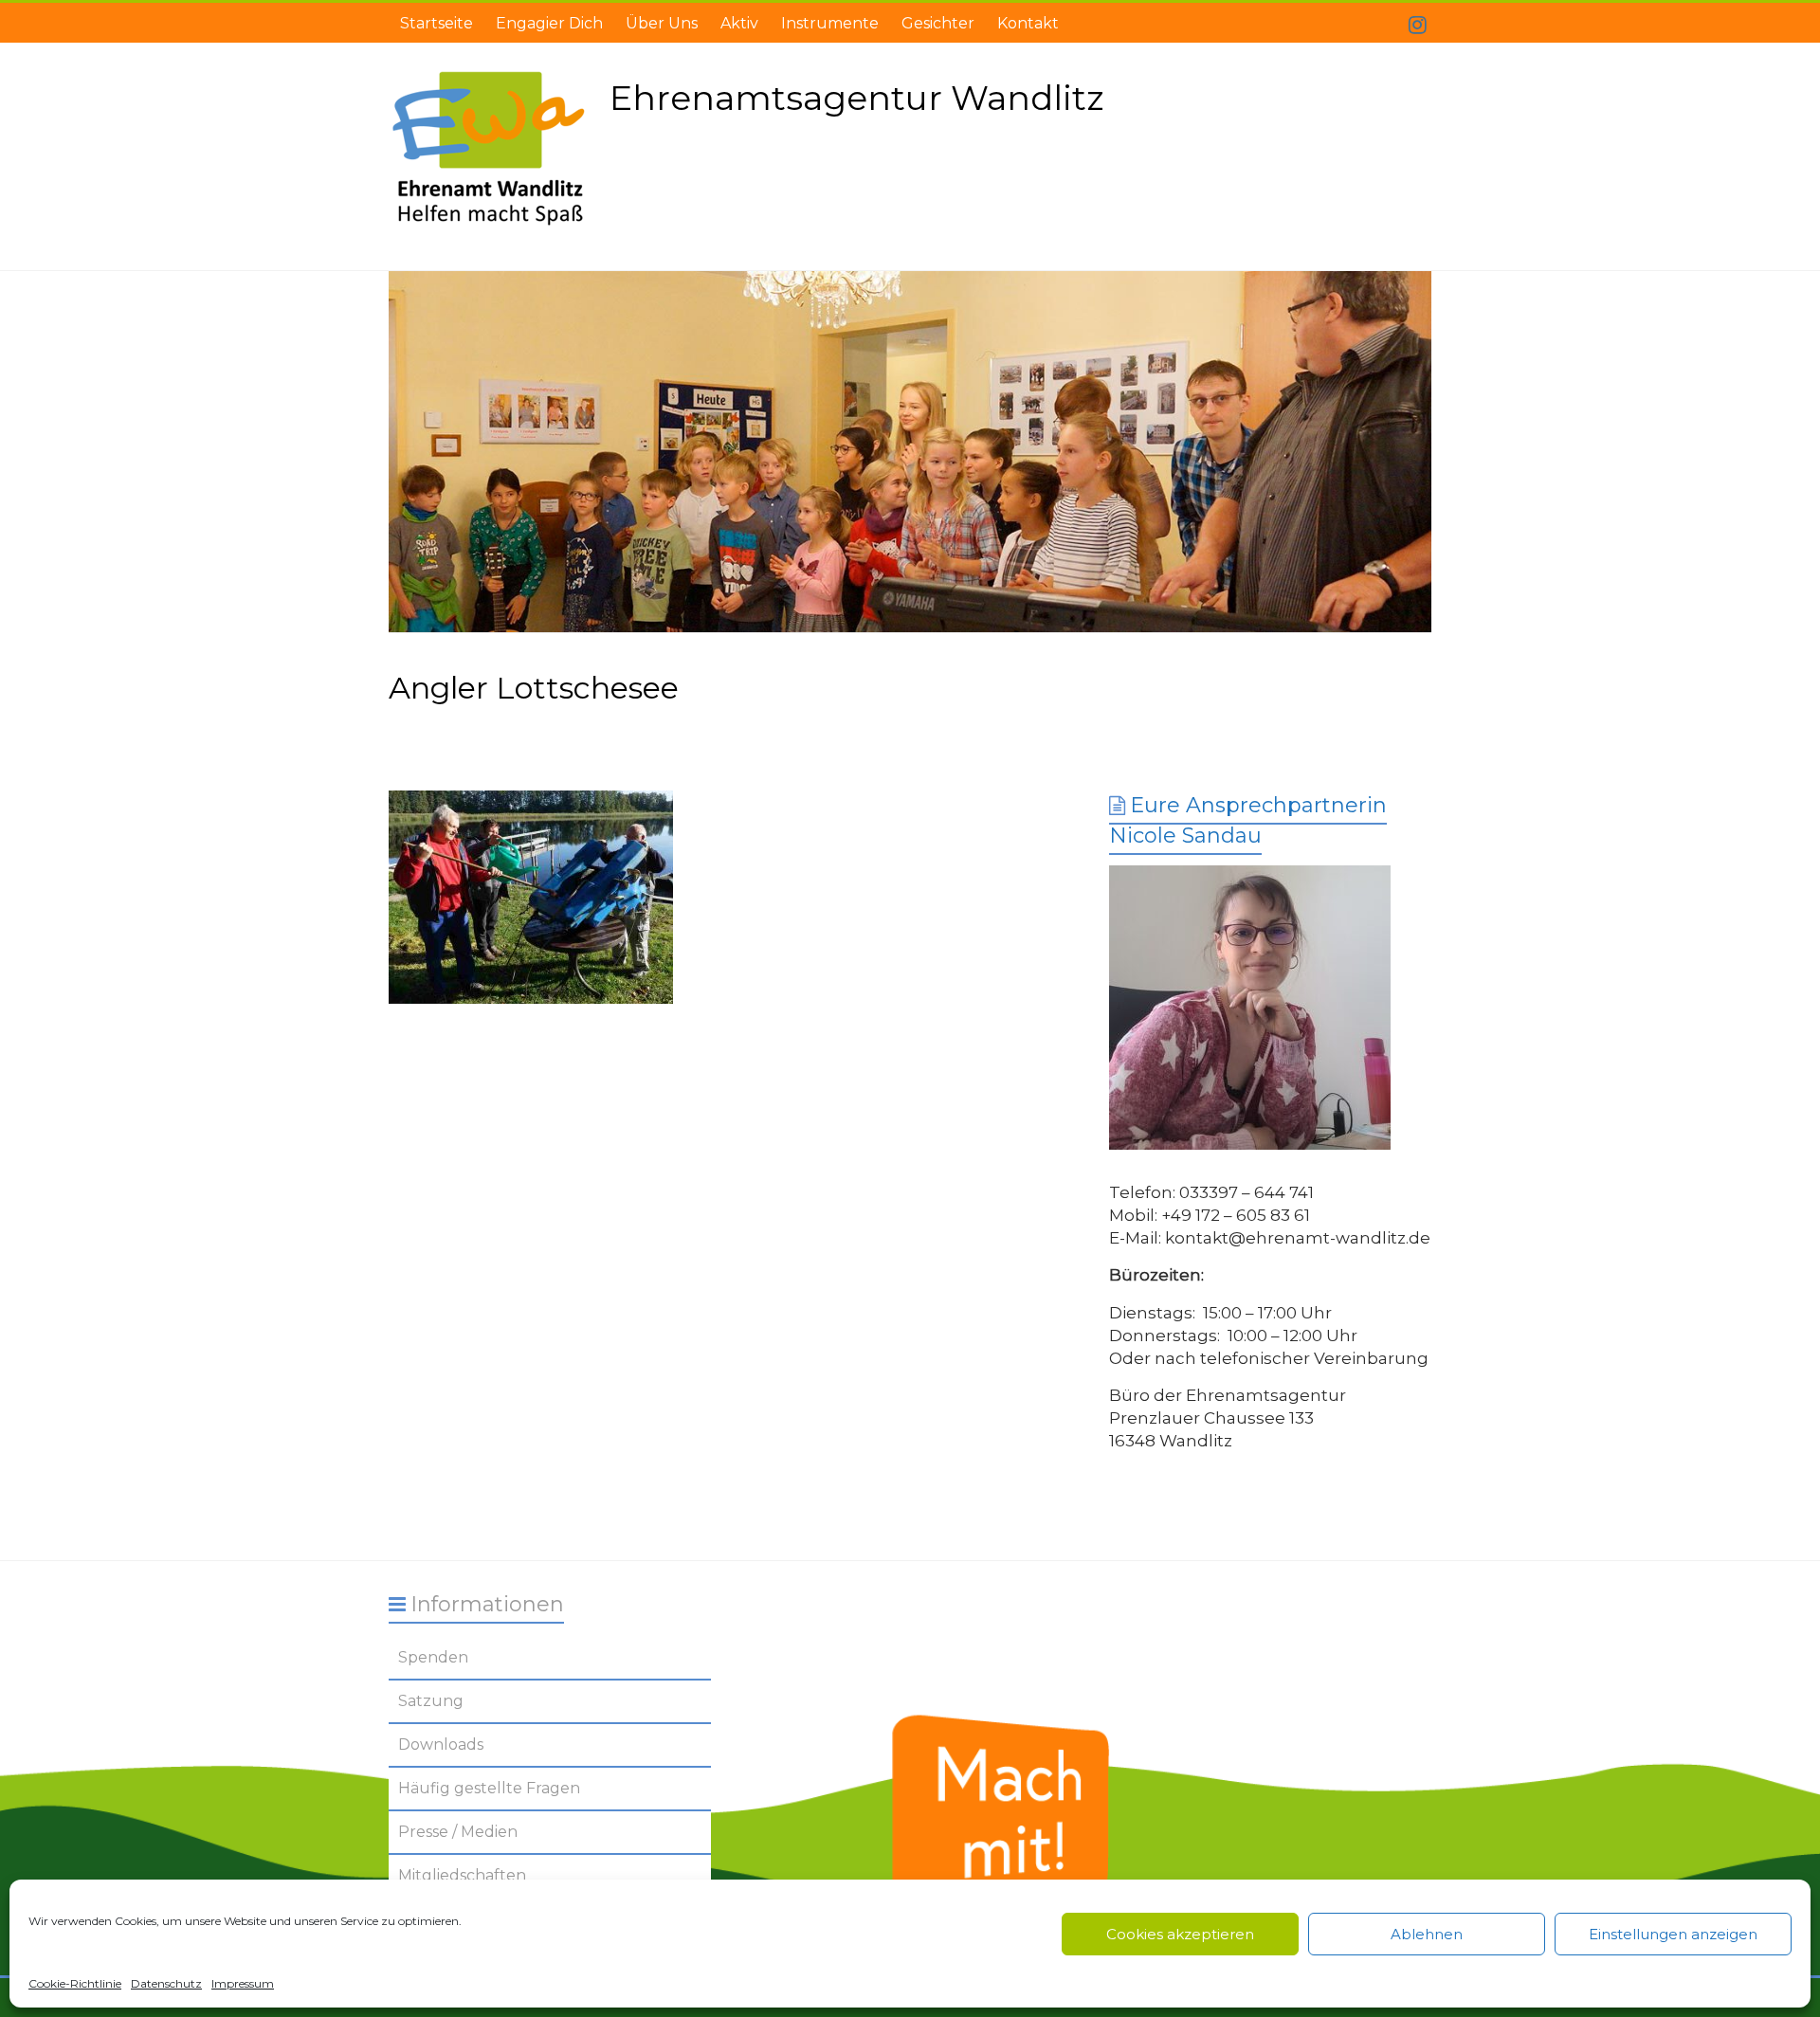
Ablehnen (1427, 1934)
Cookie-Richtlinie (75, 1983)
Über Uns (662, 23)
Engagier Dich (549, 23)
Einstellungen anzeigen (1673, 1934)
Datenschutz (166, 1983)
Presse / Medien (458, 1832)
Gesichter (938, 23)
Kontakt (1028, 23)
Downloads (441, 1744)
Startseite (437, 23)
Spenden (433, 1657)
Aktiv (739, 23)
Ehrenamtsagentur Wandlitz (856, 98)
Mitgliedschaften (462, 1875)
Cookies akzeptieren (1180, 1934)
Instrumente (830, 23)
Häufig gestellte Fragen (489, 1788)
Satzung (431, 1701)
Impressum (243, 1983)
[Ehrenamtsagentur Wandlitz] (910, 452)
